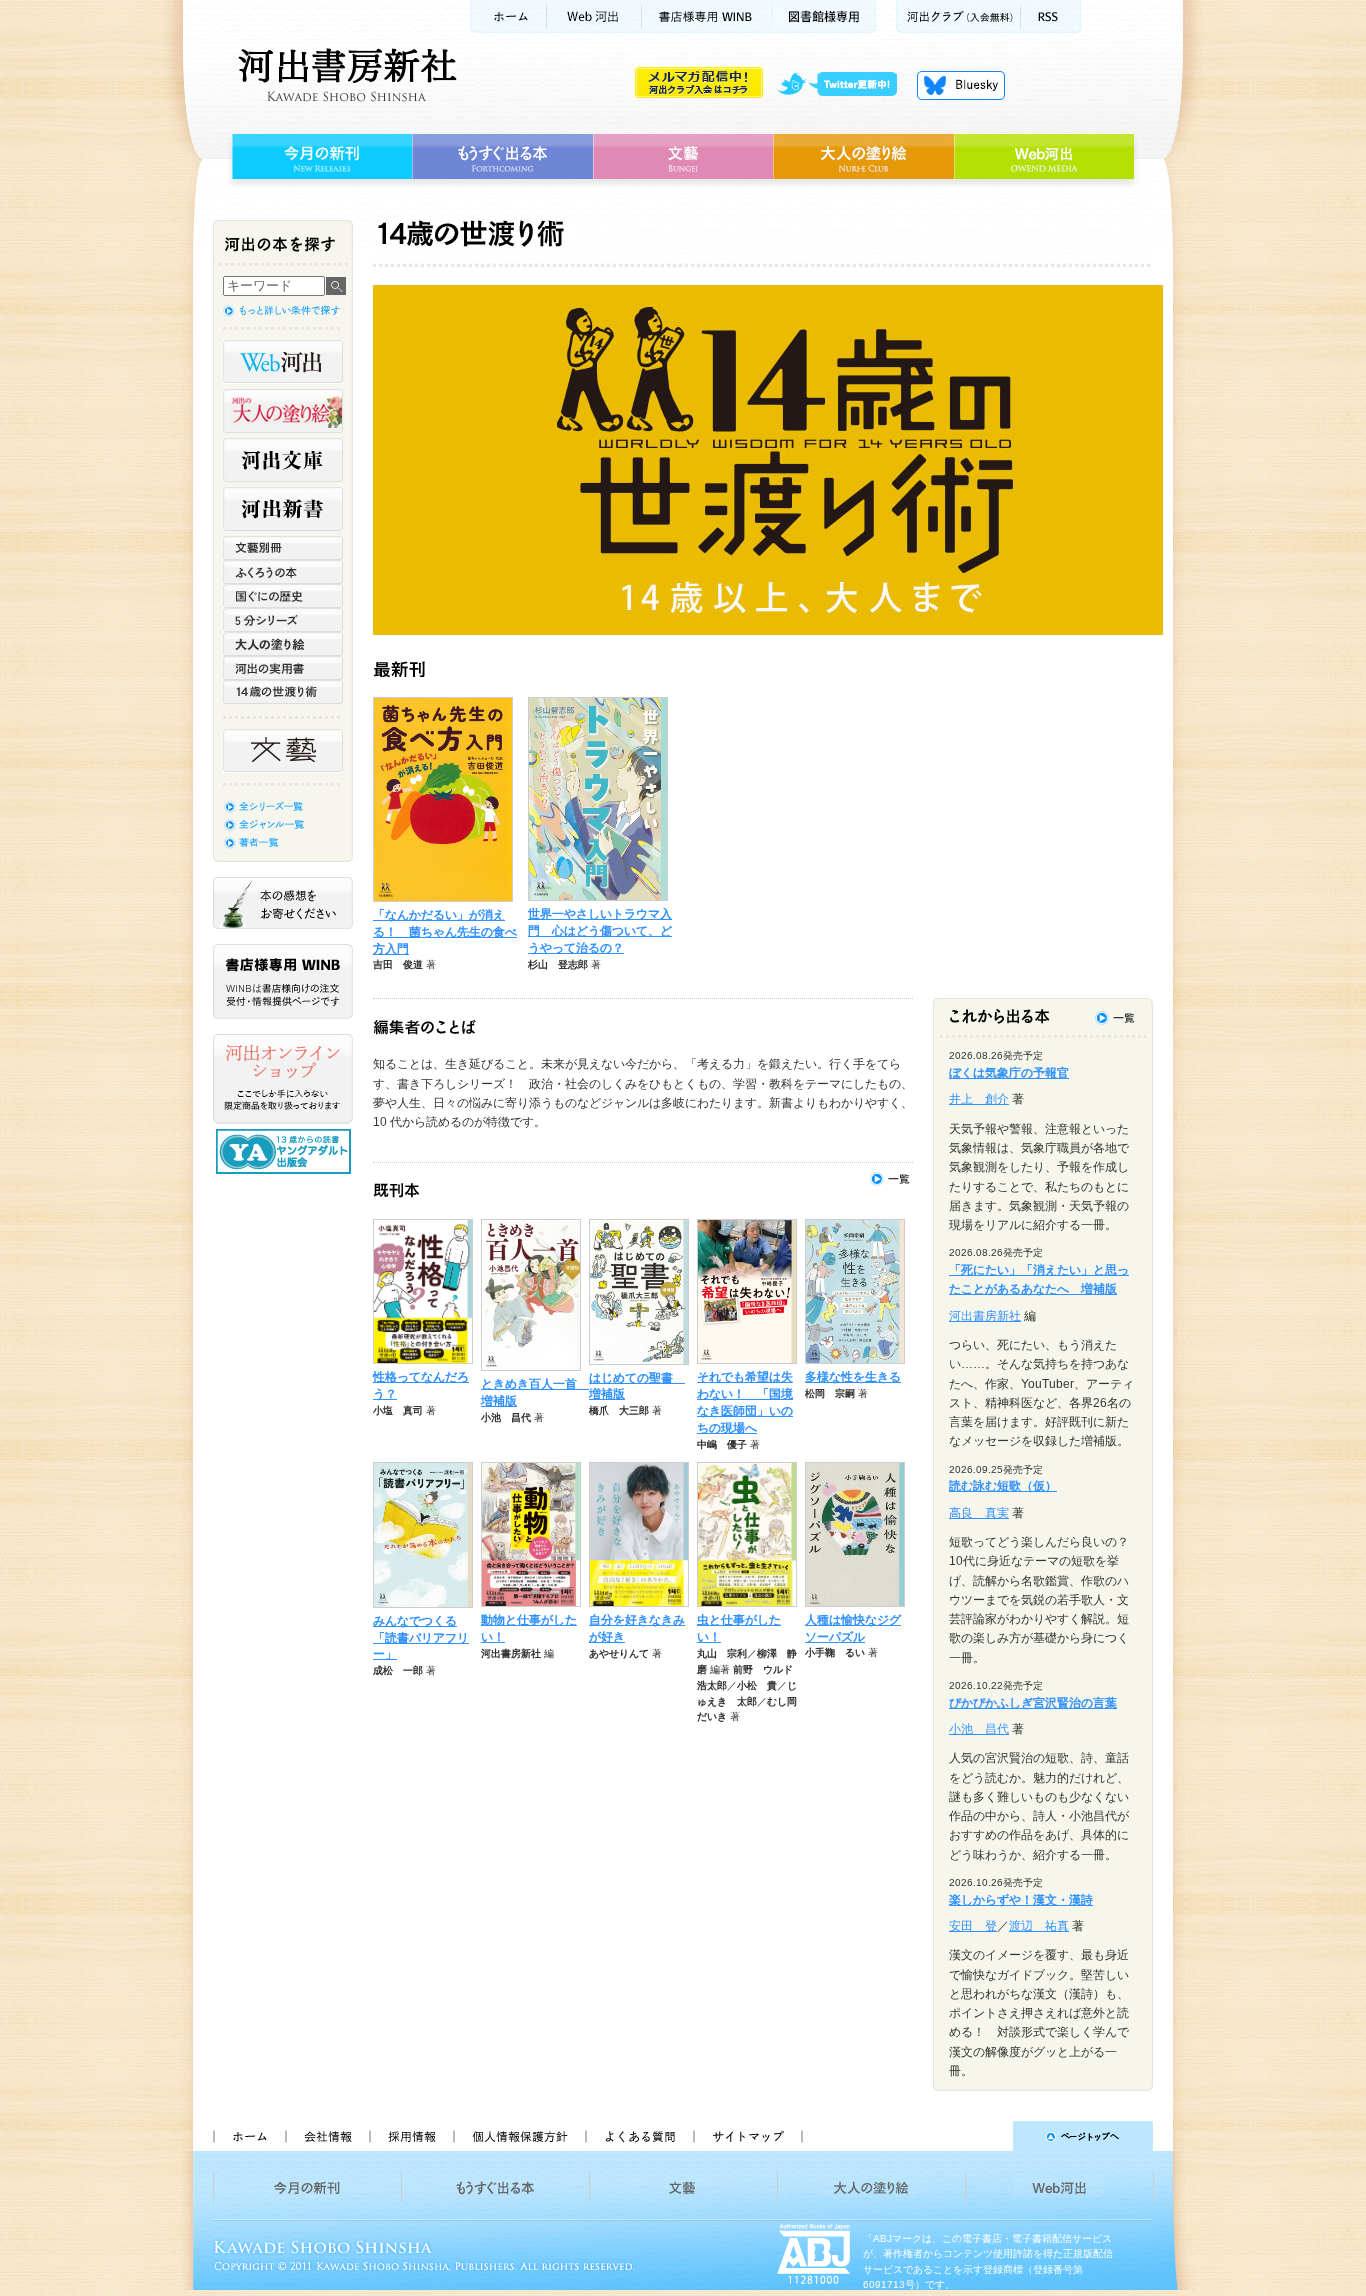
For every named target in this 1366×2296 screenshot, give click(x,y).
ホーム (508, 16)
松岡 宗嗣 (830, 1393)
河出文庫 (283, 460)
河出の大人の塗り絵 (283, 411)
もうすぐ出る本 (502, 157)
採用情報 (411, 2136)
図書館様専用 (824, 16)
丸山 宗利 (722, 1653)
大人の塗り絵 (863, 157)
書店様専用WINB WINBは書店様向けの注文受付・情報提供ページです (283, 981)
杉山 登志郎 (558, 964)
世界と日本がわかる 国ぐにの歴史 (283, 596)
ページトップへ (986, 2136)
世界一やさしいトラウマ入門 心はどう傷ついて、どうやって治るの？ (600, 931)
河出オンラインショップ (283, 1079)
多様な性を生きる (853, 1377)
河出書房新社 (344, 75)
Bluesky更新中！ (961, 85)
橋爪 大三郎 (619, 1410)
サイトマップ (748, 2136)
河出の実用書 (283, 668)
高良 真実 (979, 1513)
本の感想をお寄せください (283, 903)
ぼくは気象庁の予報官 (1009, 1073)
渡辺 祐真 (1039, 1926)
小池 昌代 (506, 1417)
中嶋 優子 (722, 1444)
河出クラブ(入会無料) (958, 16)
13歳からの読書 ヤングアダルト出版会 (286, 1151)
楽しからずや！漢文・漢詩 (1021, 1900)
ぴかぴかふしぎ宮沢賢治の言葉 (1033, 1703)
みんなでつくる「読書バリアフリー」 (421, 1638)
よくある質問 (639, 2136)
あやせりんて (619, 1653)
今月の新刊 (319, 157)
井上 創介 (979, 1099)
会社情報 (327, 2136)
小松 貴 (757, 1685)
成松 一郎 (398, 1670)
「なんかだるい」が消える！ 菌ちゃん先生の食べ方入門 (445, 932)
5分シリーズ (283, 620)
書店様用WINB (707, 16)
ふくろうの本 (283, 572)
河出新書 (283, 509)
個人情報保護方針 (519, 2136)
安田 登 (973, 1926)
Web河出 (594, 16)
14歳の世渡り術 (283, 692)
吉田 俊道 (398, 964)
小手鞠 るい (835, 1652)
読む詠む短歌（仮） (1003, 1486)
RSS (1051, 16)
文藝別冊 (283, 548)
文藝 (683, 157)
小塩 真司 (398, 1410)
